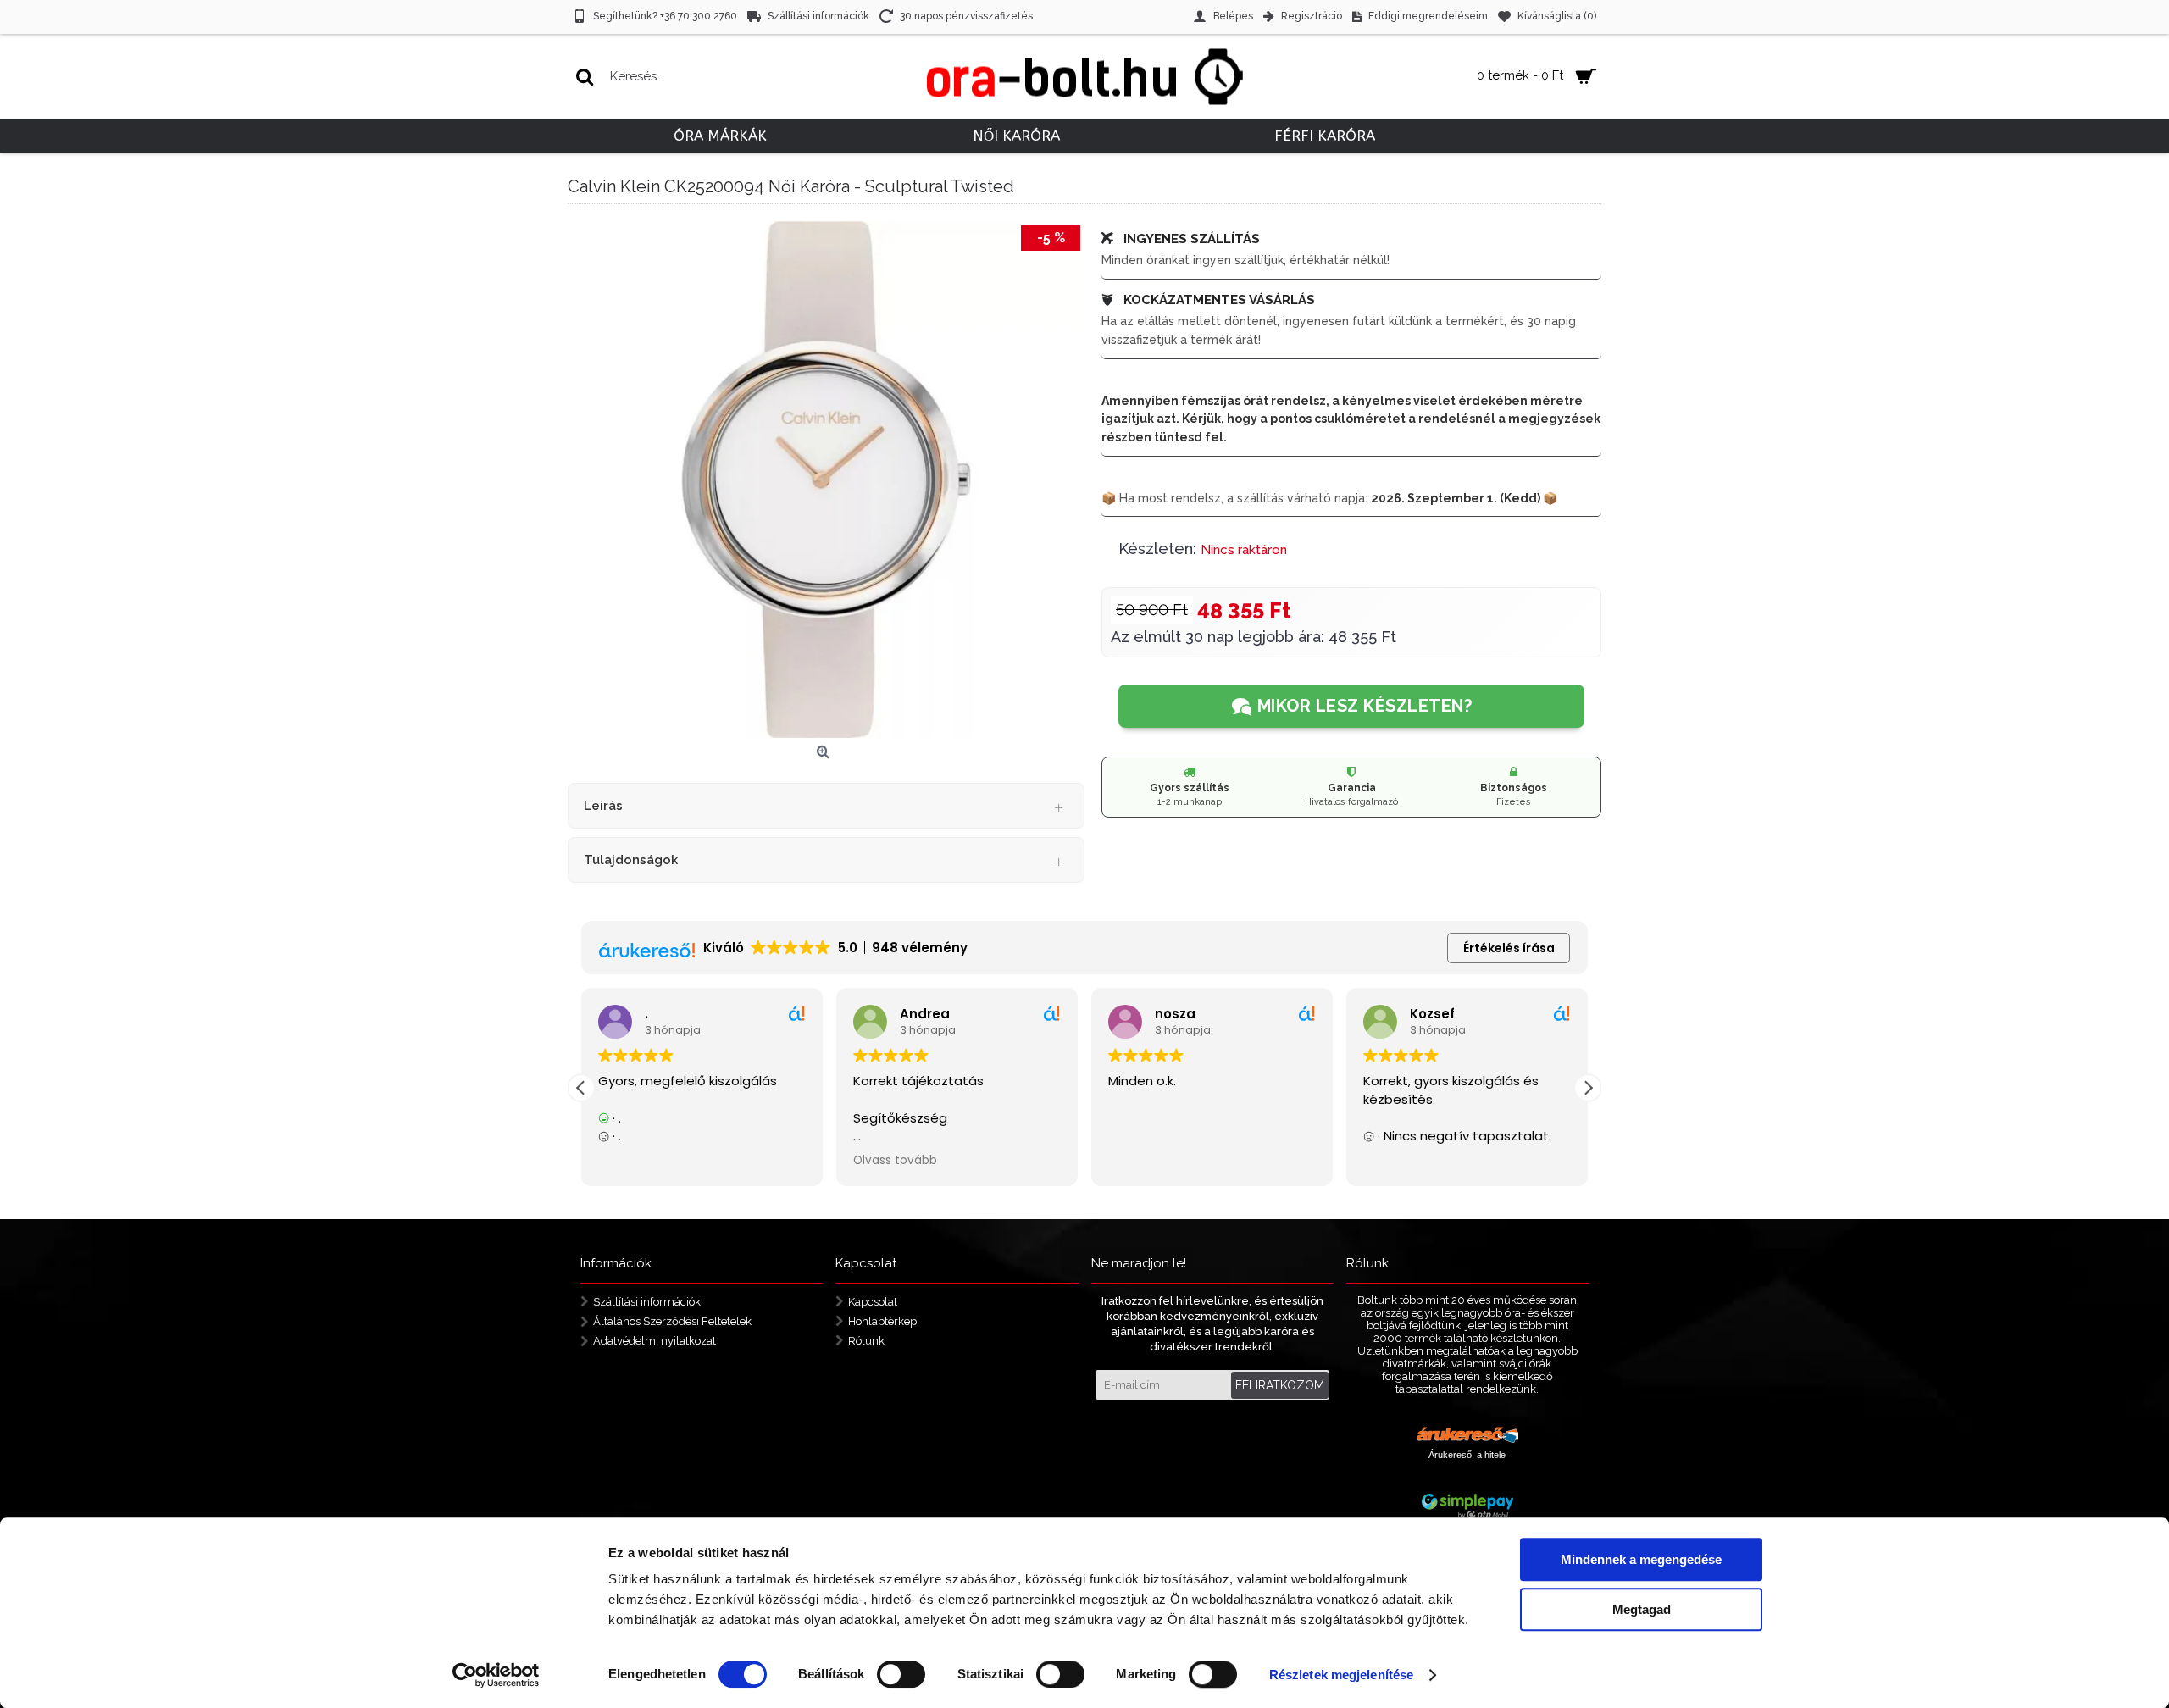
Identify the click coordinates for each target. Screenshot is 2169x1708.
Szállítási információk (647, 1302)
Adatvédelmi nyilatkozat (655, 1340)
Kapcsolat (873, 1302)
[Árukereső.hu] (1467, 1437)
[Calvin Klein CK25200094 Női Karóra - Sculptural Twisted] (826, 480)
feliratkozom (1280, 1385)
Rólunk (866, 1340)
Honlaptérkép (882, 1321)
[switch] (901, 1674)
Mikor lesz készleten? (1365, 706)
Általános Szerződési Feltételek (672, 1321)
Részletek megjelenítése (1341, 1675)
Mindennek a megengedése (1641, 1559)
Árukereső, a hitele (1467, 1455)
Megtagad (1642, 1609)
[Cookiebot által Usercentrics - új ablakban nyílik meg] (496, 1675)
